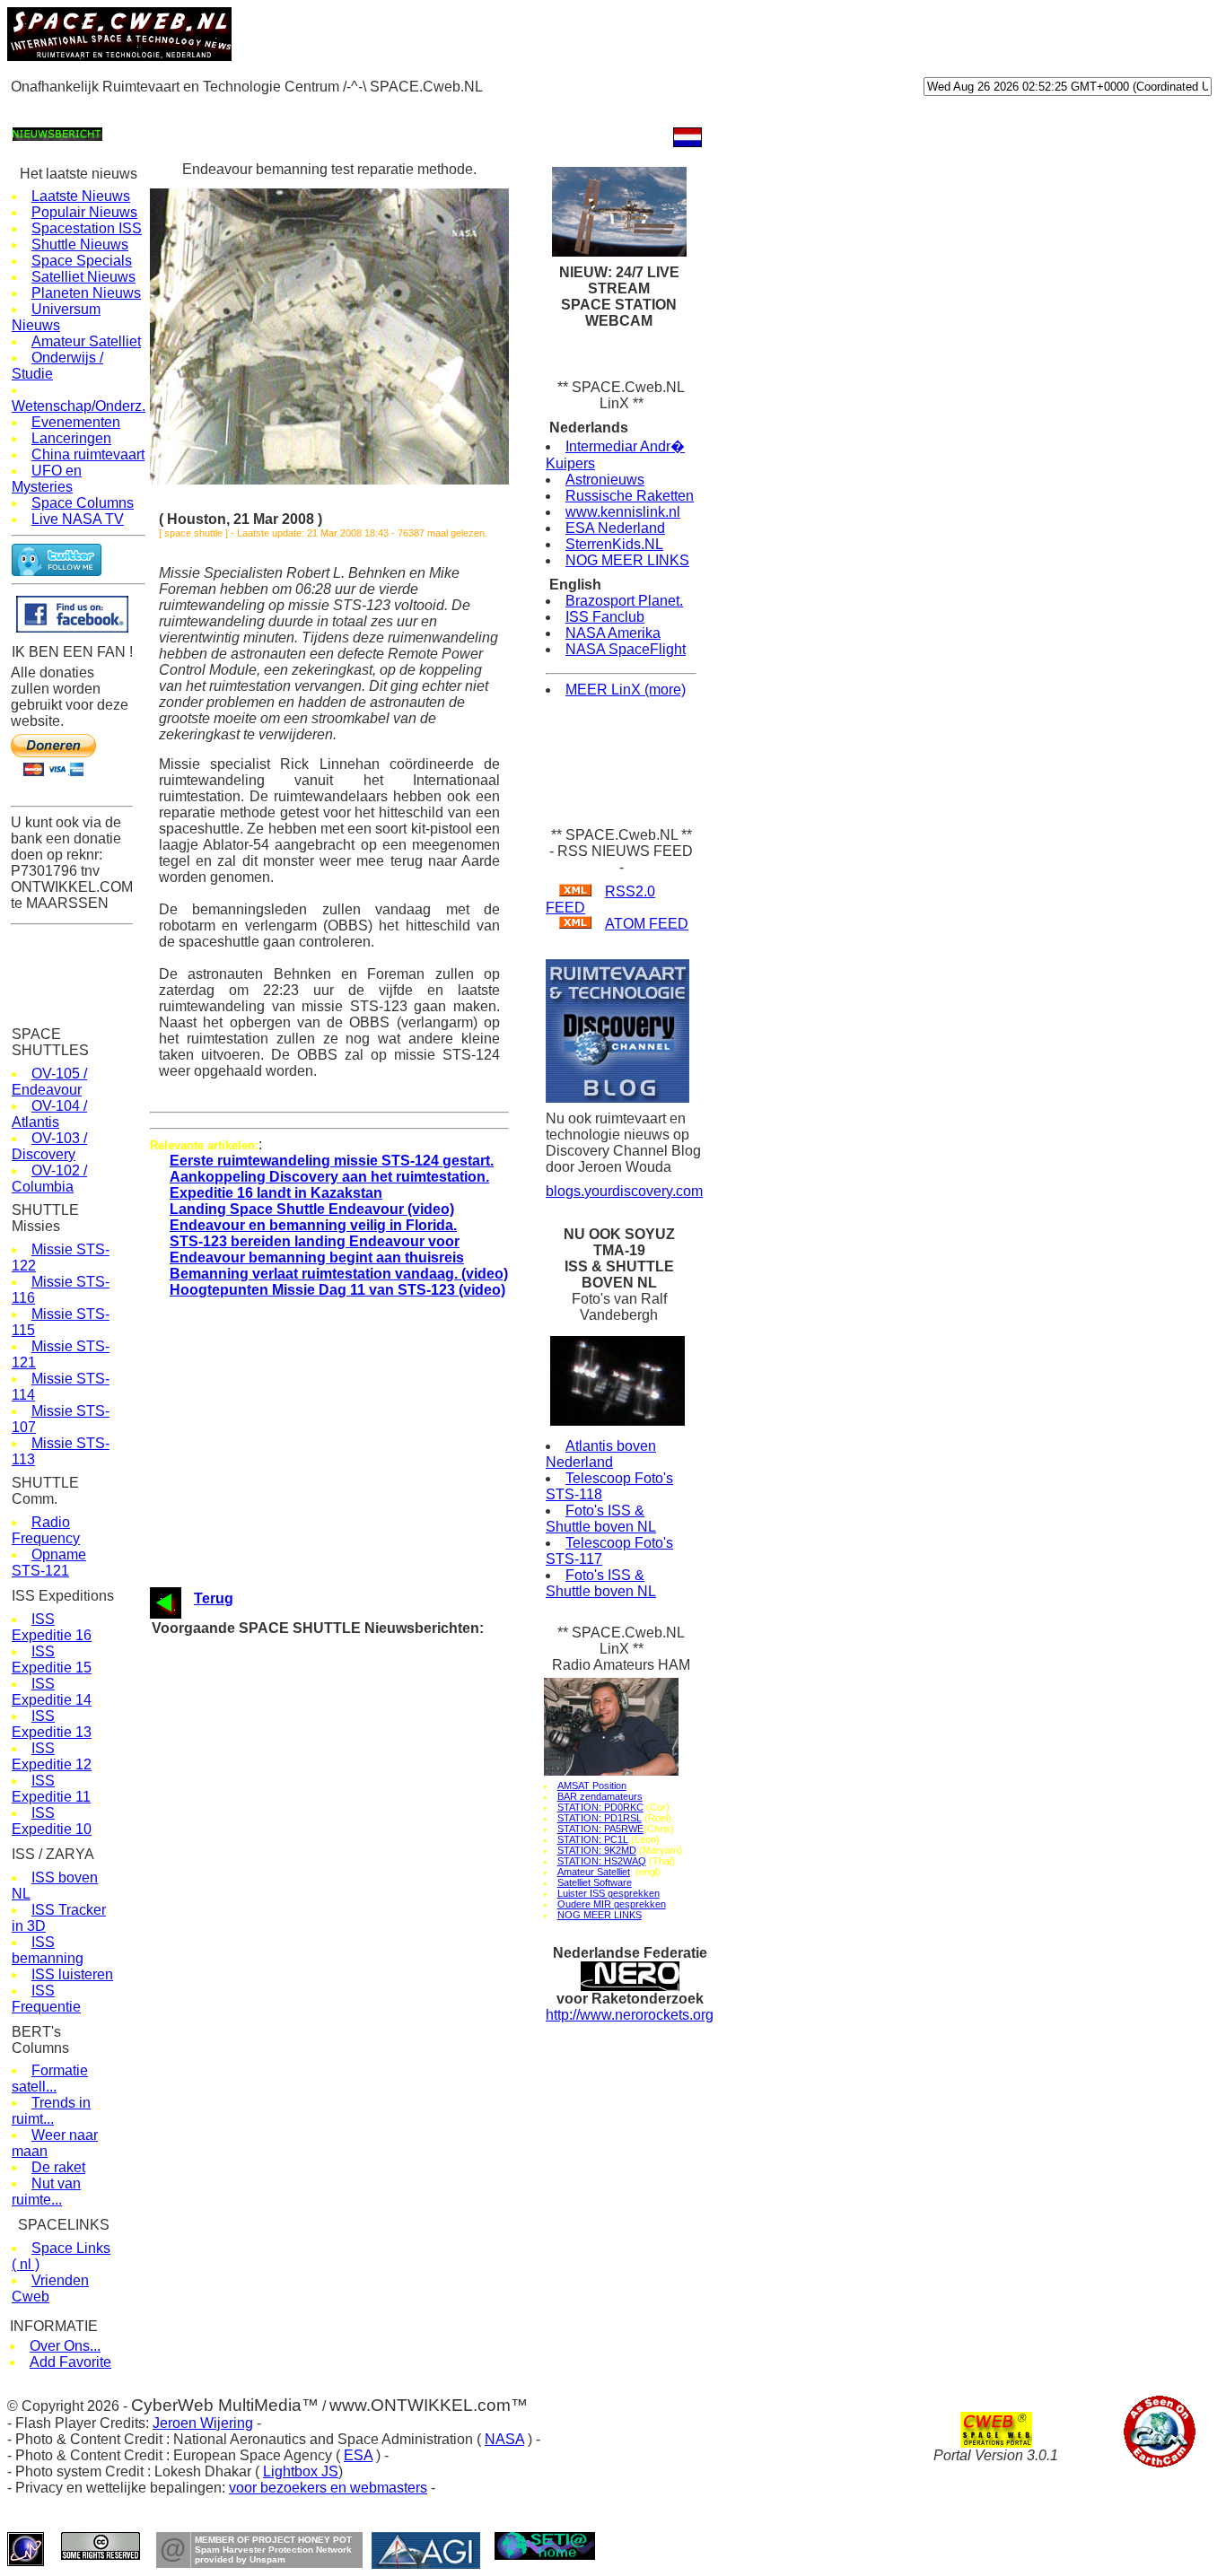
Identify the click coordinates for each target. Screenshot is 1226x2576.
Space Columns (83, 503)
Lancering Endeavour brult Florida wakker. (354, 1766)
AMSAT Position (592, 1786)
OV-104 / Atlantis (49, 1114)
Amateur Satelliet (86, 341)
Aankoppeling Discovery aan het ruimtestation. (329, 1177)
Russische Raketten (630, 496)
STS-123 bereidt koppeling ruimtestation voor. (363, 1732)
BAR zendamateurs (600, 1796)
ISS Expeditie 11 (51, 1789)
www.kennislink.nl (623, 512)
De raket (58, 2167)
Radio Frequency (46, 1530)
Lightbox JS (301, 2471)
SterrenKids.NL (614, 544)
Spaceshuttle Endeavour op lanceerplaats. (355, 2039)
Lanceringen (71, 438)
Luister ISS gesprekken (609, 1893)
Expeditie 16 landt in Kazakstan (276, 1193)
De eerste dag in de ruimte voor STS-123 (351, 1749)
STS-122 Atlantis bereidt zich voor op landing (362, 2022)
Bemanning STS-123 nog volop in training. (355, 1851)
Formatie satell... (50, 2078)
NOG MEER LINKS (627, 560)
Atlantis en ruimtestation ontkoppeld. (340, 2056)
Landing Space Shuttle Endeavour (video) (312, 1209)
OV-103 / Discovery (49, 1146)
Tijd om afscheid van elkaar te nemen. (345, 2073)
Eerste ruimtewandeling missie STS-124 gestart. (332, 1161)
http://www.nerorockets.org (630, 2015)
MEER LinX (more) (626, 690)
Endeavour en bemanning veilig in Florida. (313, 1225)
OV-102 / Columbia (49, 1179)
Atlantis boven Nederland (601, 1454)
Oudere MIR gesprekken (612, 1904)
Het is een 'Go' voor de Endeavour (333, 1834)
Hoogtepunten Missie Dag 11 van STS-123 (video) (337, 1290)
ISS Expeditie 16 (52, 1627)
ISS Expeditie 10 (52, 1821)
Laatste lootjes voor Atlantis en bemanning (355, 2005)
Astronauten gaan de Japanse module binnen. (364, 1681)
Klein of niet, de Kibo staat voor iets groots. (358, 1886)
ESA (358, 2455)
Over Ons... (65, 2346)
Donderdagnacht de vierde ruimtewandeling (356, 1647)
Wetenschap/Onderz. (79, 406)
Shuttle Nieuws (80, 245)
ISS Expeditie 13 (52, 1724)
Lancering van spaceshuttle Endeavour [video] (365, 1783)
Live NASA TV (78, 519)
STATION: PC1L (593, 1839)
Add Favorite (70, 2362)
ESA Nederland (615, 528)
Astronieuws (605, 480)
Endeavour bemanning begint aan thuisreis (317, 1257)
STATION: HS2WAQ (602, 1861)
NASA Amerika (613, 633)
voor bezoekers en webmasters (328, 2488)
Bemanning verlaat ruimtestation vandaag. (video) (339, 1274)
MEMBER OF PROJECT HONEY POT (273, 2540)
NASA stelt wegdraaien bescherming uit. (350, 1817)
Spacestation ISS (87, 228)
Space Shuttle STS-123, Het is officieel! (349, 1869)
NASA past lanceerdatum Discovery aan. (351, 1954)
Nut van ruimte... (46, 2192)
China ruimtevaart (88, 454)
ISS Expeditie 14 (52, 1692)
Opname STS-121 (49, 1563)
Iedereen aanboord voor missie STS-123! (351, 1903)
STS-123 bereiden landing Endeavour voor (315, 1241)
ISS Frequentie (46, 1999)
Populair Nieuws (84, 212)
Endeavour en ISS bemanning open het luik (358, 1715)
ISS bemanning (48, 1950)
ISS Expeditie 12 (52, 1756)
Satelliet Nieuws (83, 277)
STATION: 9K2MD (597, 1850)
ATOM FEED (647, 924)
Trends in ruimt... (51, 2111)
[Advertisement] (334, 109)
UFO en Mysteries (47, 479)
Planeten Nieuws (86, 293)
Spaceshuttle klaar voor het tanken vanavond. (364, 1800)
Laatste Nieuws (81, 196)
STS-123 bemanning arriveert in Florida (346, 1920)
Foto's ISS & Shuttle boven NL (601, 1519)
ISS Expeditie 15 (52, 1659)
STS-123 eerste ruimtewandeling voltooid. (353, 1698)
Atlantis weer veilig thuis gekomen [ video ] (357, 1971)
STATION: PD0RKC (600, 1807)
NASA (504, 2439)
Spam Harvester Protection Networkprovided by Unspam (273, 2554)
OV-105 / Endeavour (49, 1082)
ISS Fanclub (605, 617)
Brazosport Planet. (624, 601)
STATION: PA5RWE (600, 1829)
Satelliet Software (595, 1882)
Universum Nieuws (56, 317)
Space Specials (82, 261)
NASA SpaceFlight (626, 649)
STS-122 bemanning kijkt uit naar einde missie (366, 1988)
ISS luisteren (72, 1974)
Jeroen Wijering (203, 2423)
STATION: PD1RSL (600, 1818)
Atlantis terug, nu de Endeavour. (328, 1937)
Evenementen (76, 422)
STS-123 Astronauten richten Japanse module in (371, 1664)
